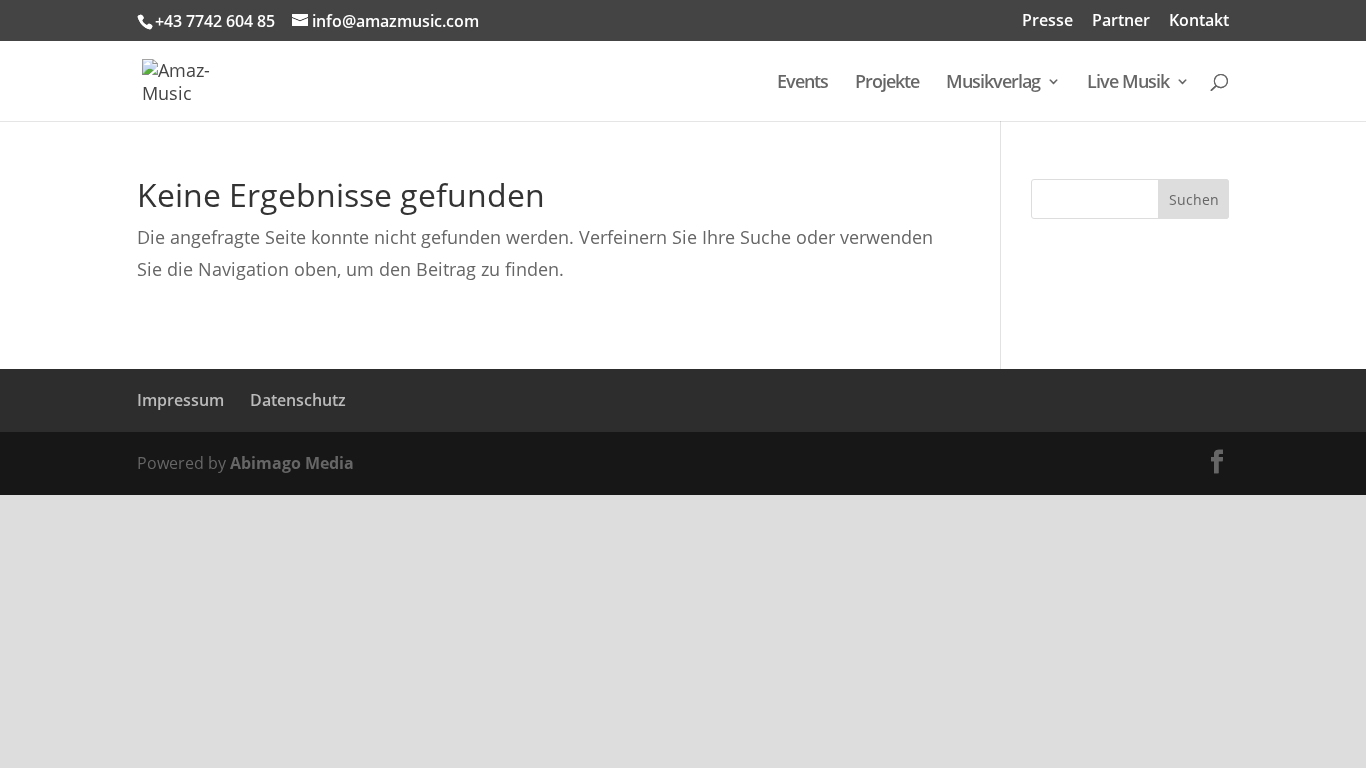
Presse (1047, 21)
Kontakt (1199, 21)
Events (802, 83)
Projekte (887, 83)
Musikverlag (993, 83)
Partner (1121, 21)
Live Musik (1128, 83)
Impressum (180, 400)
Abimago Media (292, 463)
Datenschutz (298, 400)
